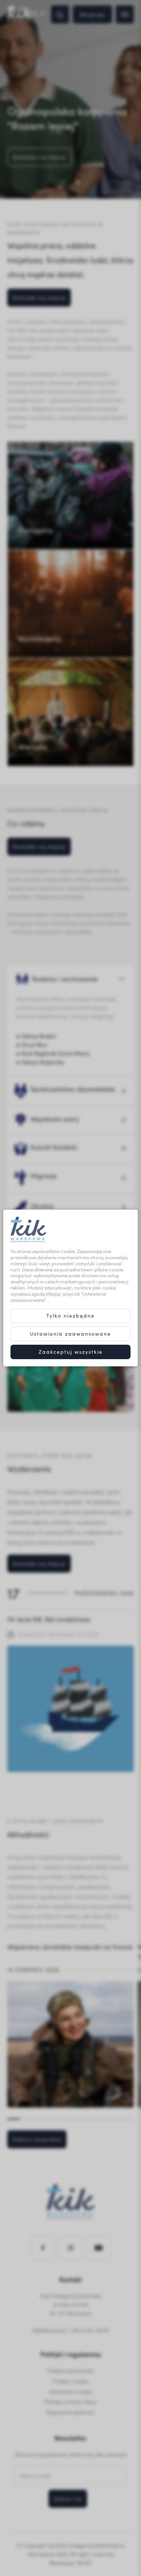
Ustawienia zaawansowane (70, 1334)
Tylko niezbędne (70, 1316)
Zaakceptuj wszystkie (71, 1352)
